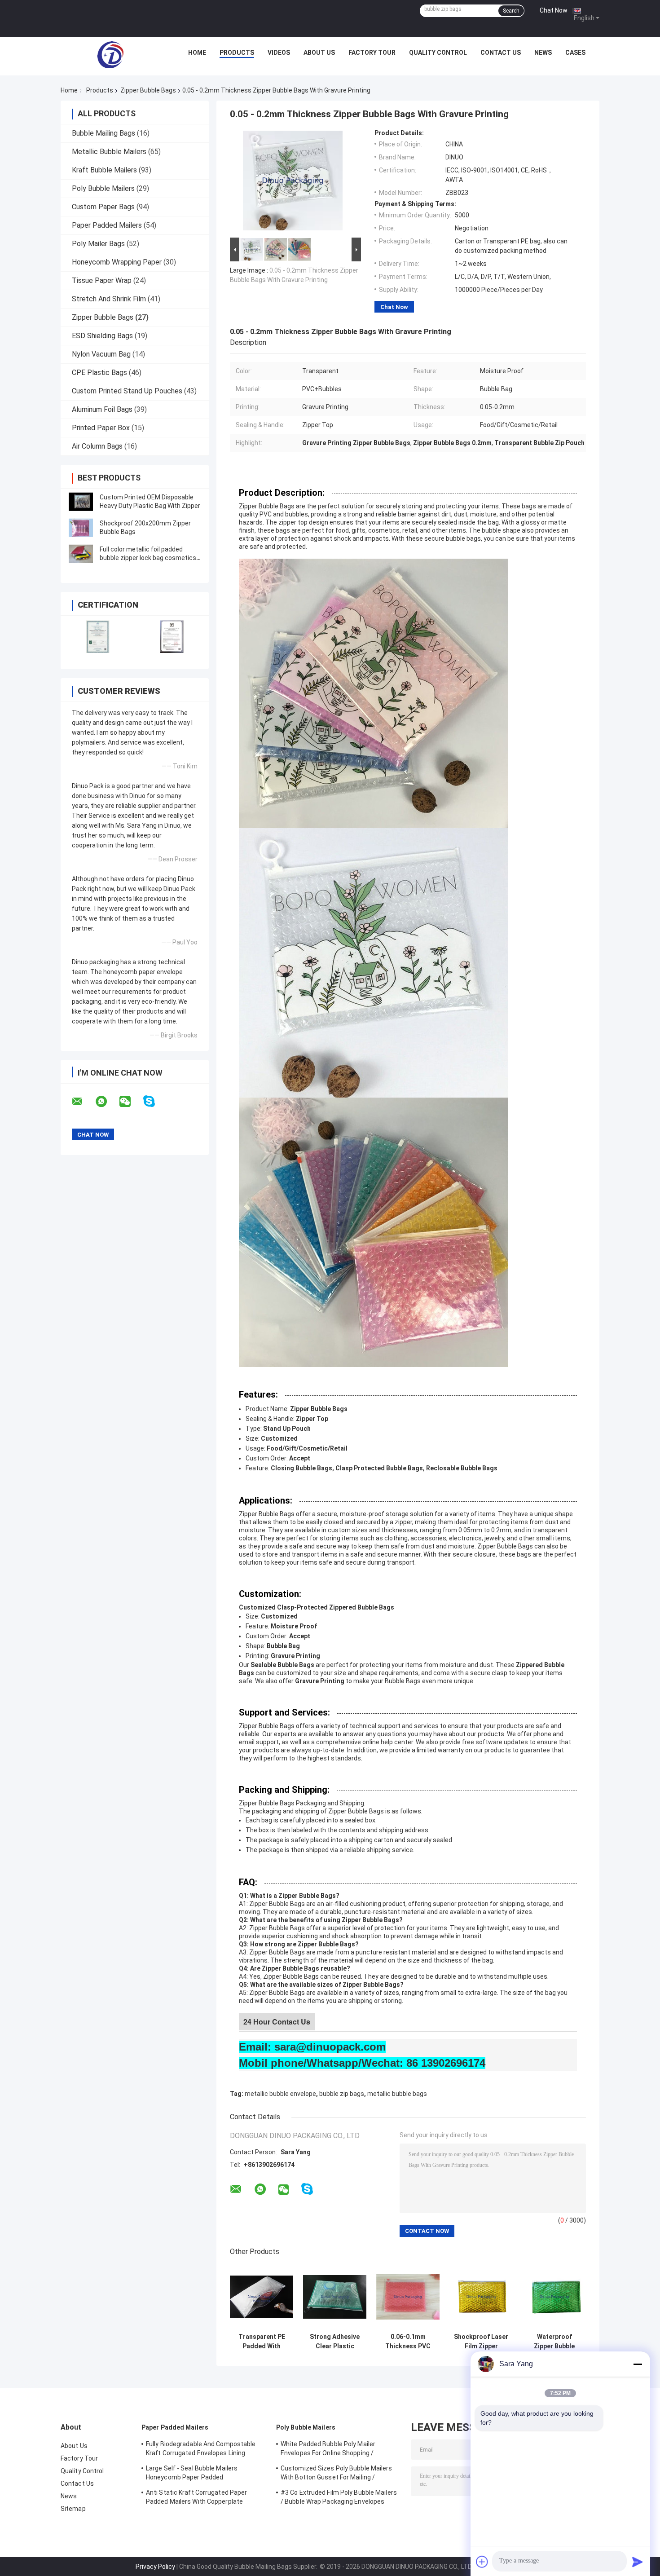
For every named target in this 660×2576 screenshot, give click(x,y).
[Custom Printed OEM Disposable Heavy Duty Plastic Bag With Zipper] (81, 502)
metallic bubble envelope (280, 2094)
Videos (279, 53)
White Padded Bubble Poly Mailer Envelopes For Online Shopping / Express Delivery (328, 2450)
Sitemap (73, 2509)
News (543, 53)
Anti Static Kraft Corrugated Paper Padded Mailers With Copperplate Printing (196, 2498)
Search (511, 11)
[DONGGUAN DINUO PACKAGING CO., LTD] (110, 55)
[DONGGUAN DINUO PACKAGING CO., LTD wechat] (131, 1102)
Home (197, 53)
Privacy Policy (155, 2567)
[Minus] (638, 2364)
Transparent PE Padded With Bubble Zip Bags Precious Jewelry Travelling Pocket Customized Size (262, 2342)
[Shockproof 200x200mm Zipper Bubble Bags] (81, 528)
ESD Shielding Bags (102, 336)
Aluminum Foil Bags (102, 409)
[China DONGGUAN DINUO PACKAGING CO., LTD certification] (98, 637)
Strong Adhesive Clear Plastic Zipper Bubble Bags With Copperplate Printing (335, 2342)
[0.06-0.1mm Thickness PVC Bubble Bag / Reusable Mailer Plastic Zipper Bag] (408, 2297)
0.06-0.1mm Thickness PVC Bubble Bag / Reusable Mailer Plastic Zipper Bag (408, 2342)
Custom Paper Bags (103, 207)
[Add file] (482, 2562)
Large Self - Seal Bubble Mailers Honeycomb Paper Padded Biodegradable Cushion (192, 2474)
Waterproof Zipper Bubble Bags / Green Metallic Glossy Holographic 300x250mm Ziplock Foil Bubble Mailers (554, 2342)
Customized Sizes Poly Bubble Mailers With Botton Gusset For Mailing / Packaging (337, 2474)
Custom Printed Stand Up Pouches (127, 391)
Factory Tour (372, 53)
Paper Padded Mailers (107, 225)
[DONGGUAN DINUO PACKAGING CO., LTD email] (83, 1102)
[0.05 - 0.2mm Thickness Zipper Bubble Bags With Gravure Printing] (293, 182)
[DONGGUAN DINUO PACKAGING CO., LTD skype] (155, 1101)
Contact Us (501, 53)
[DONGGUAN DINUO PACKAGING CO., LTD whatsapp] (107, 1102)
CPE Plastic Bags (99, 373)
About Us (319, 53)
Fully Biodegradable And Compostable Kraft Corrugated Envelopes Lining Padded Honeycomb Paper (201, 2450)
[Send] (638, 2562)
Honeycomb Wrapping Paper (117, 262)
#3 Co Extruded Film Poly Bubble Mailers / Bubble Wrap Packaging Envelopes (339, 2497)
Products (237, 53)
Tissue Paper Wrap (102, 280)
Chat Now (554, 10)
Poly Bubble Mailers (103, 188)
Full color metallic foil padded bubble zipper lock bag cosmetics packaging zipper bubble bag (148, 558)
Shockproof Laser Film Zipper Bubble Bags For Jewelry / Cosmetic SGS (481, 2342)
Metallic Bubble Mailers (109, 152)
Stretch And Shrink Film (109, 299)
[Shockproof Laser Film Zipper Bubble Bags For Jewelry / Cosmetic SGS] (481, 2297)
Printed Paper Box (101, 428)
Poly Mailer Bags (98, 244)
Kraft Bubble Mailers (104, 170)
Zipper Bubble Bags (148, 90)
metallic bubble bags (397, 2094)
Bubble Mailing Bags (103, 133)
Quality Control (438, 53)
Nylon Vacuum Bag (101, 354)
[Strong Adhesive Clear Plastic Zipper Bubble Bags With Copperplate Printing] (335, 2297)
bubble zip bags (342, 2094)
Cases (575, 53)
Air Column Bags (97, 446)
